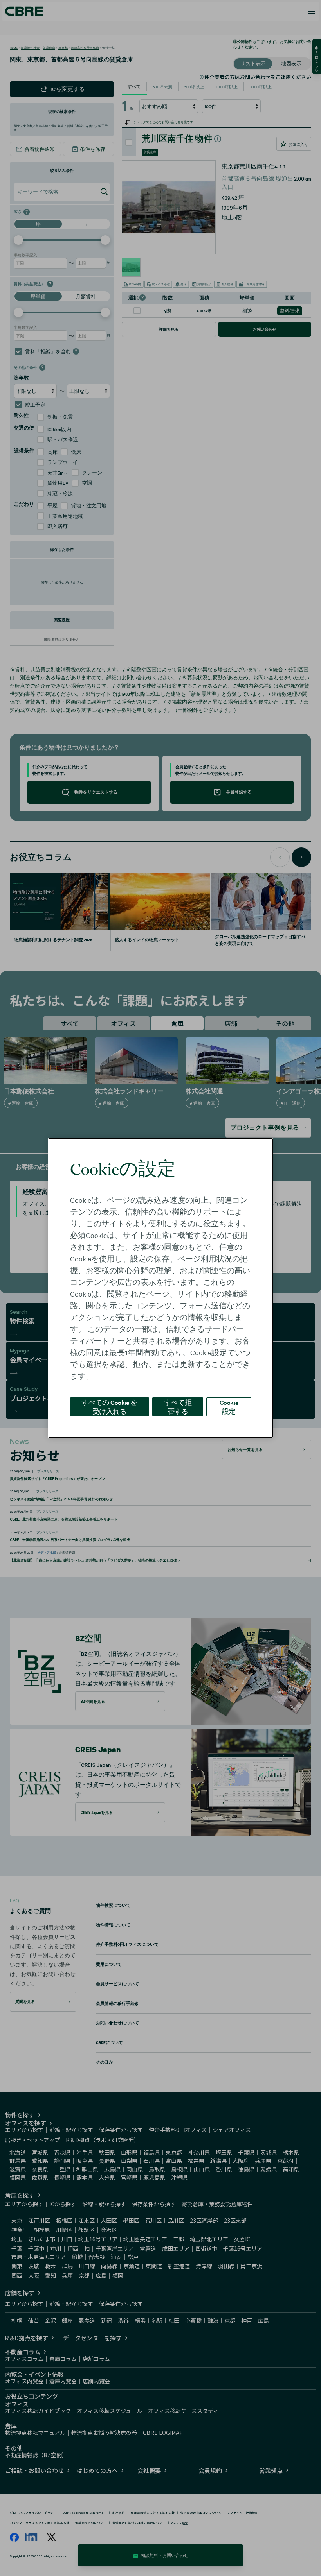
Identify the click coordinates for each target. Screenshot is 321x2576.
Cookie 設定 (229, 1407)
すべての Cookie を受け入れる (109, 1407)
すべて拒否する (178, 1407)
